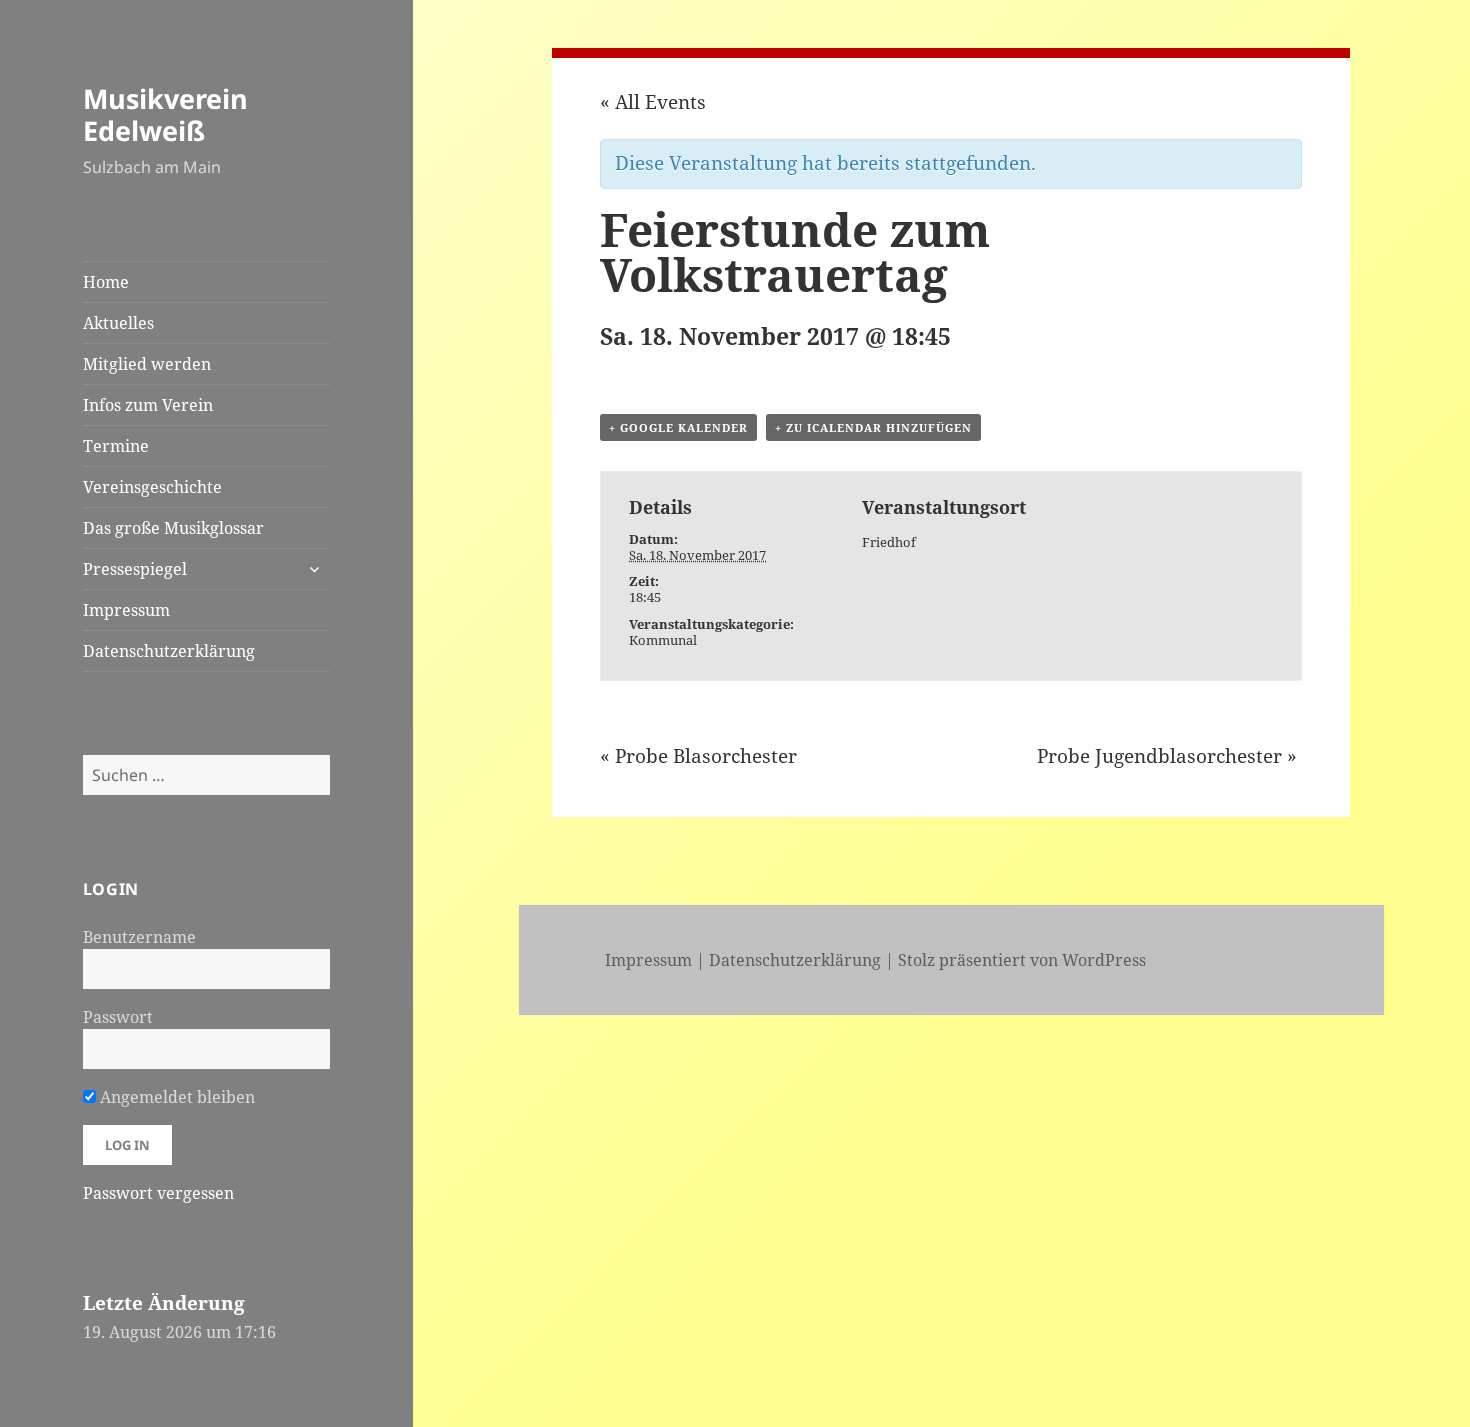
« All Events (653, 102)
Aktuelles (118, 323)
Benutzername (139, 937)
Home (106, 282)
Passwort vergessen (158, 1193)
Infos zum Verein (148, 405)
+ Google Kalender (678, 427)
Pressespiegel (135, 569)
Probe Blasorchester (698, 756)
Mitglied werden (147, 364)
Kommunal (663, 640)
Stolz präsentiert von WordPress (1022, 960)
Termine (116, 446)
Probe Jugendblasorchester (1167, 756)
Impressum (126, 610)
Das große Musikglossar (173, 528)
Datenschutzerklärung (169, 651)
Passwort (118, 1017)
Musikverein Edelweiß (165, 114)
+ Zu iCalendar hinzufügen (873, 427)
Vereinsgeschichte (152, 487)
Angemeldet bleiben (175, 1097)
